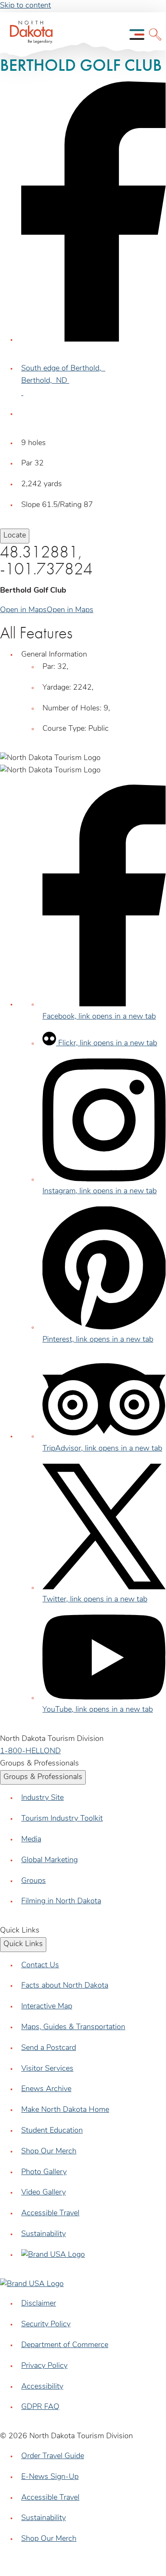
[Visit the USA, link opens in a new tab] (53, 2255)
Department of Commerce (65, 2345)
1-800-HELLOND (30, 1752)
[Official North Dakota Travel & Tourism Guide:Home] (28, 35)
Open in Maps (23, 610)
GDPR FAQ (40, 2407)
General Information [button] (54, 655)
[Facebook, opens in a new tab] (93, 340)
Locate (15, 536)
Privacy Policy (44, 2366)
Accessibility (42, 2387)
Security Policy (46, 2325)
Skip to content (25, 6)
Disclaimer (39, 2304)
